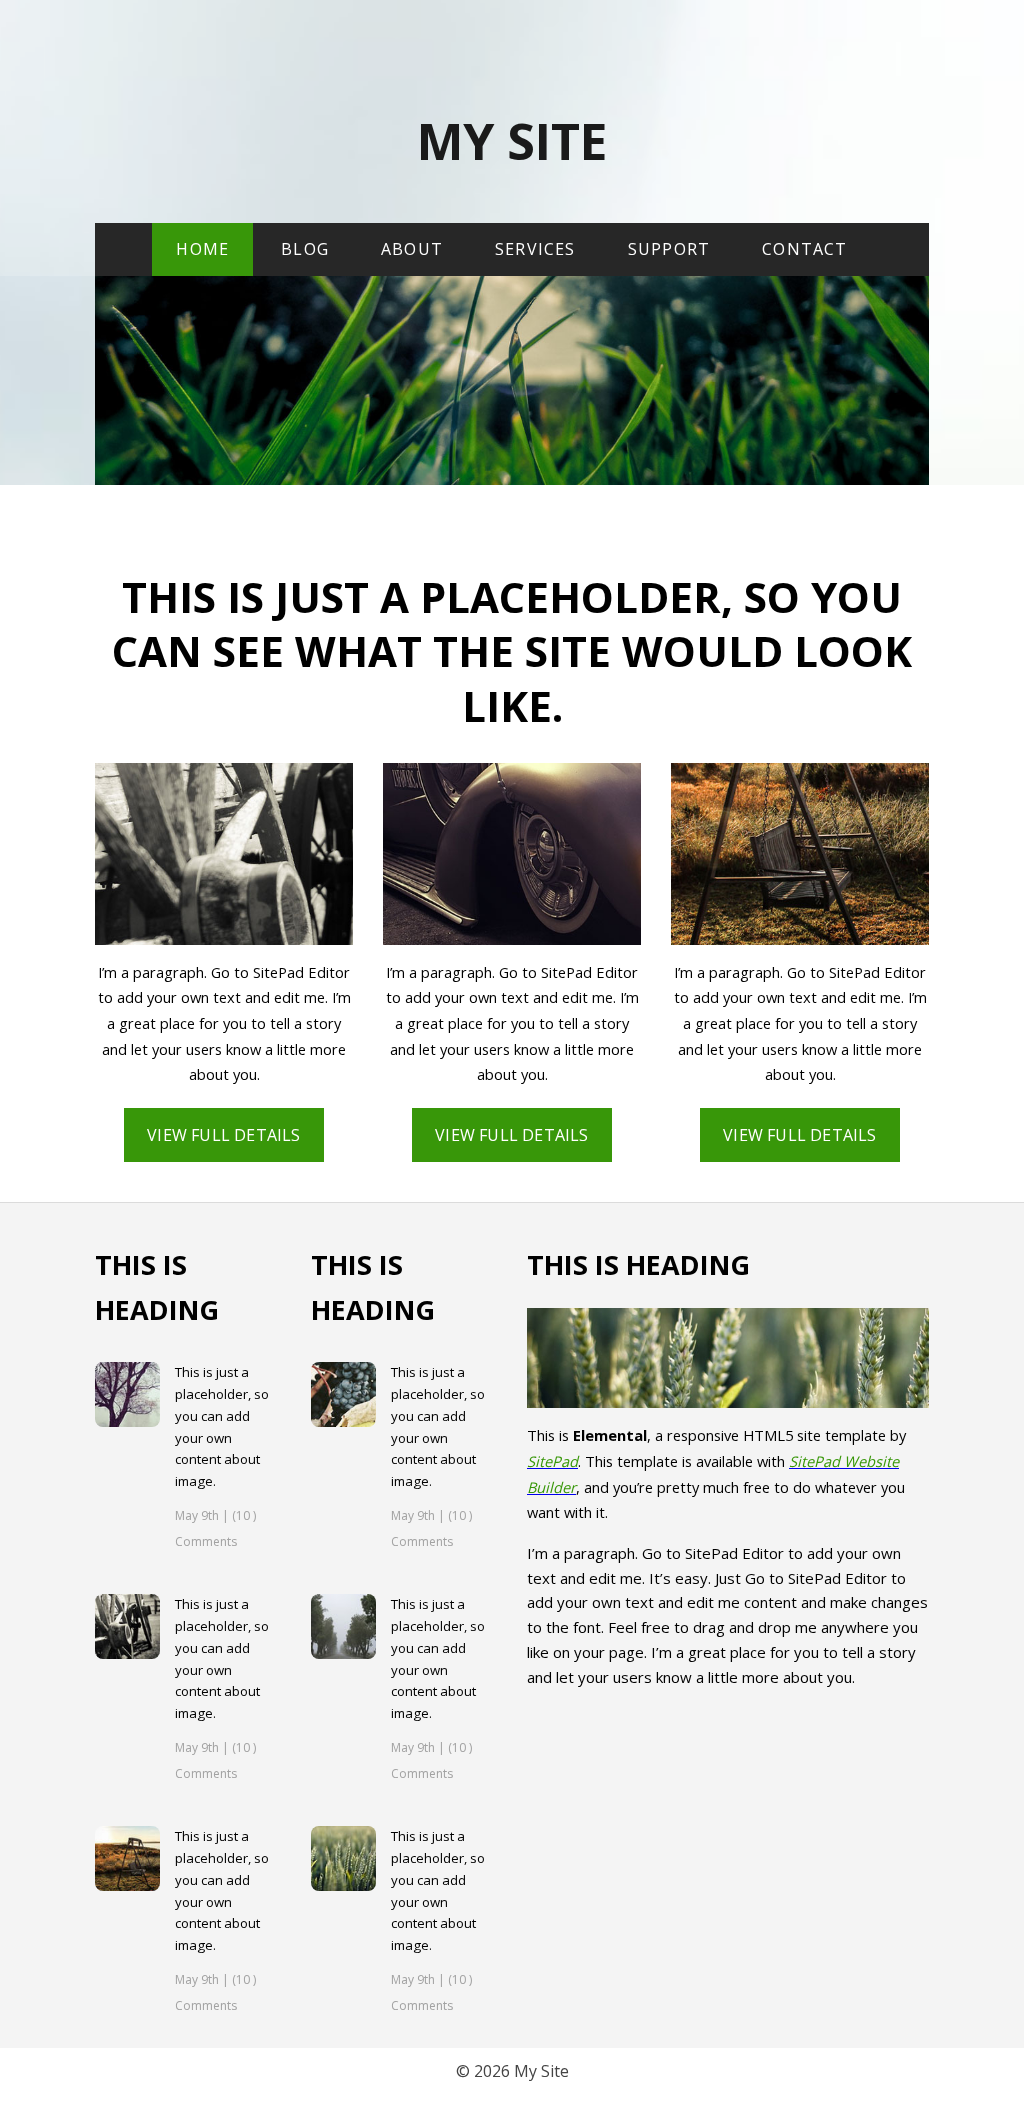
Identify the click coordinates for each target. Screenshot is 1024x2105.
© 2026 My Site (512, 2071)
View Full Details (223, 1135)
